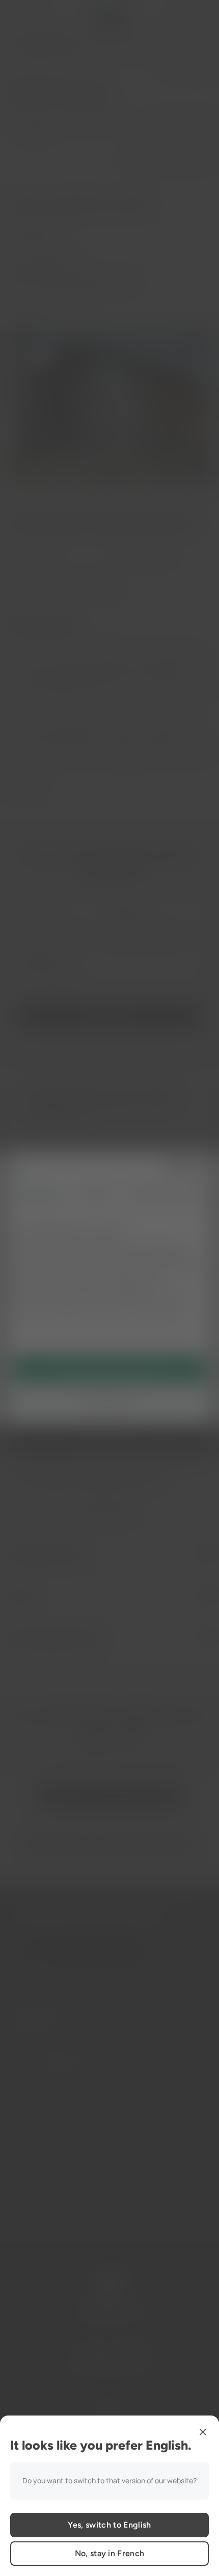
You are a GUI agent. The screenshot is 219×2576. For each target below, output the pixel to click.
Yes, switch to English (109, 2525)
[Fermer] (203, 2432)
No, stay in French (110, 2553)
